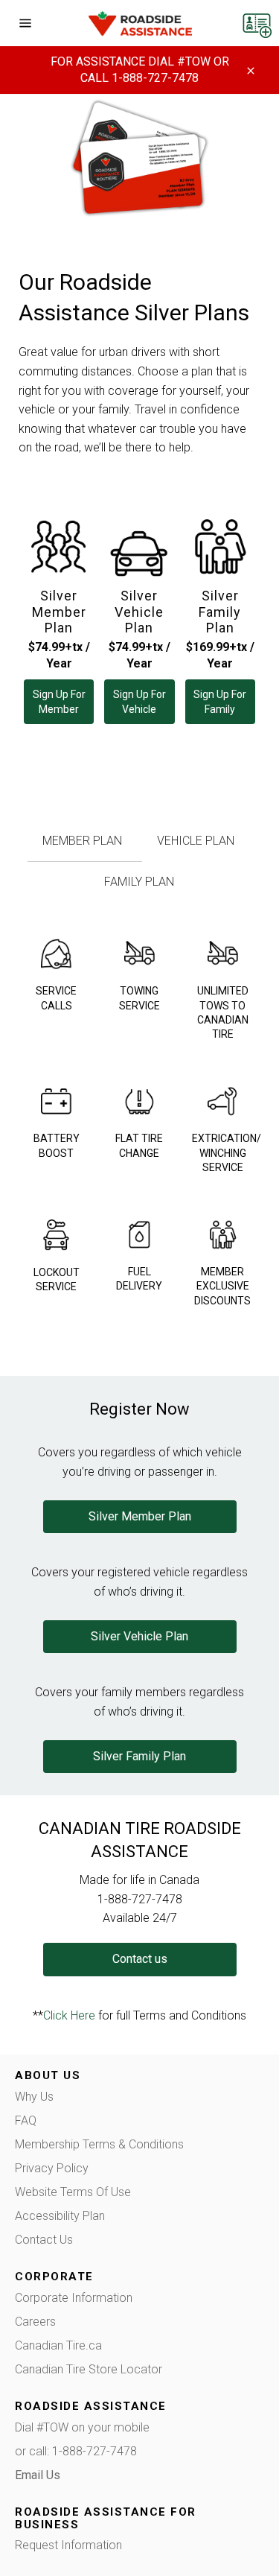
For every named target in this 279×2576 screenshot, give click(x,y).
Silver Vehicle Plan (139, 612)
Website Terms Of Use (73, 2192)
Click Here (69, 2015)
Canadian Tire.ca (58, 2345)
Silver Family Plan (220, 612)
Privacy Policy (52, 2168)
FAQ (26, 2120)
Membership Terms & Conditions (99, 2144)
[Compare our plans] (257, 22)
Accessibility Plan (60, 2216)
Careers (35, 2322)
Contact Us (44, 2240)
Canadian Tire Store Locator (89, 2369)
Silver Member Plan (59, 612)
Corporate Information (74, 2298)
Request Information (68, 2545)
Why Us (34, 2097)
